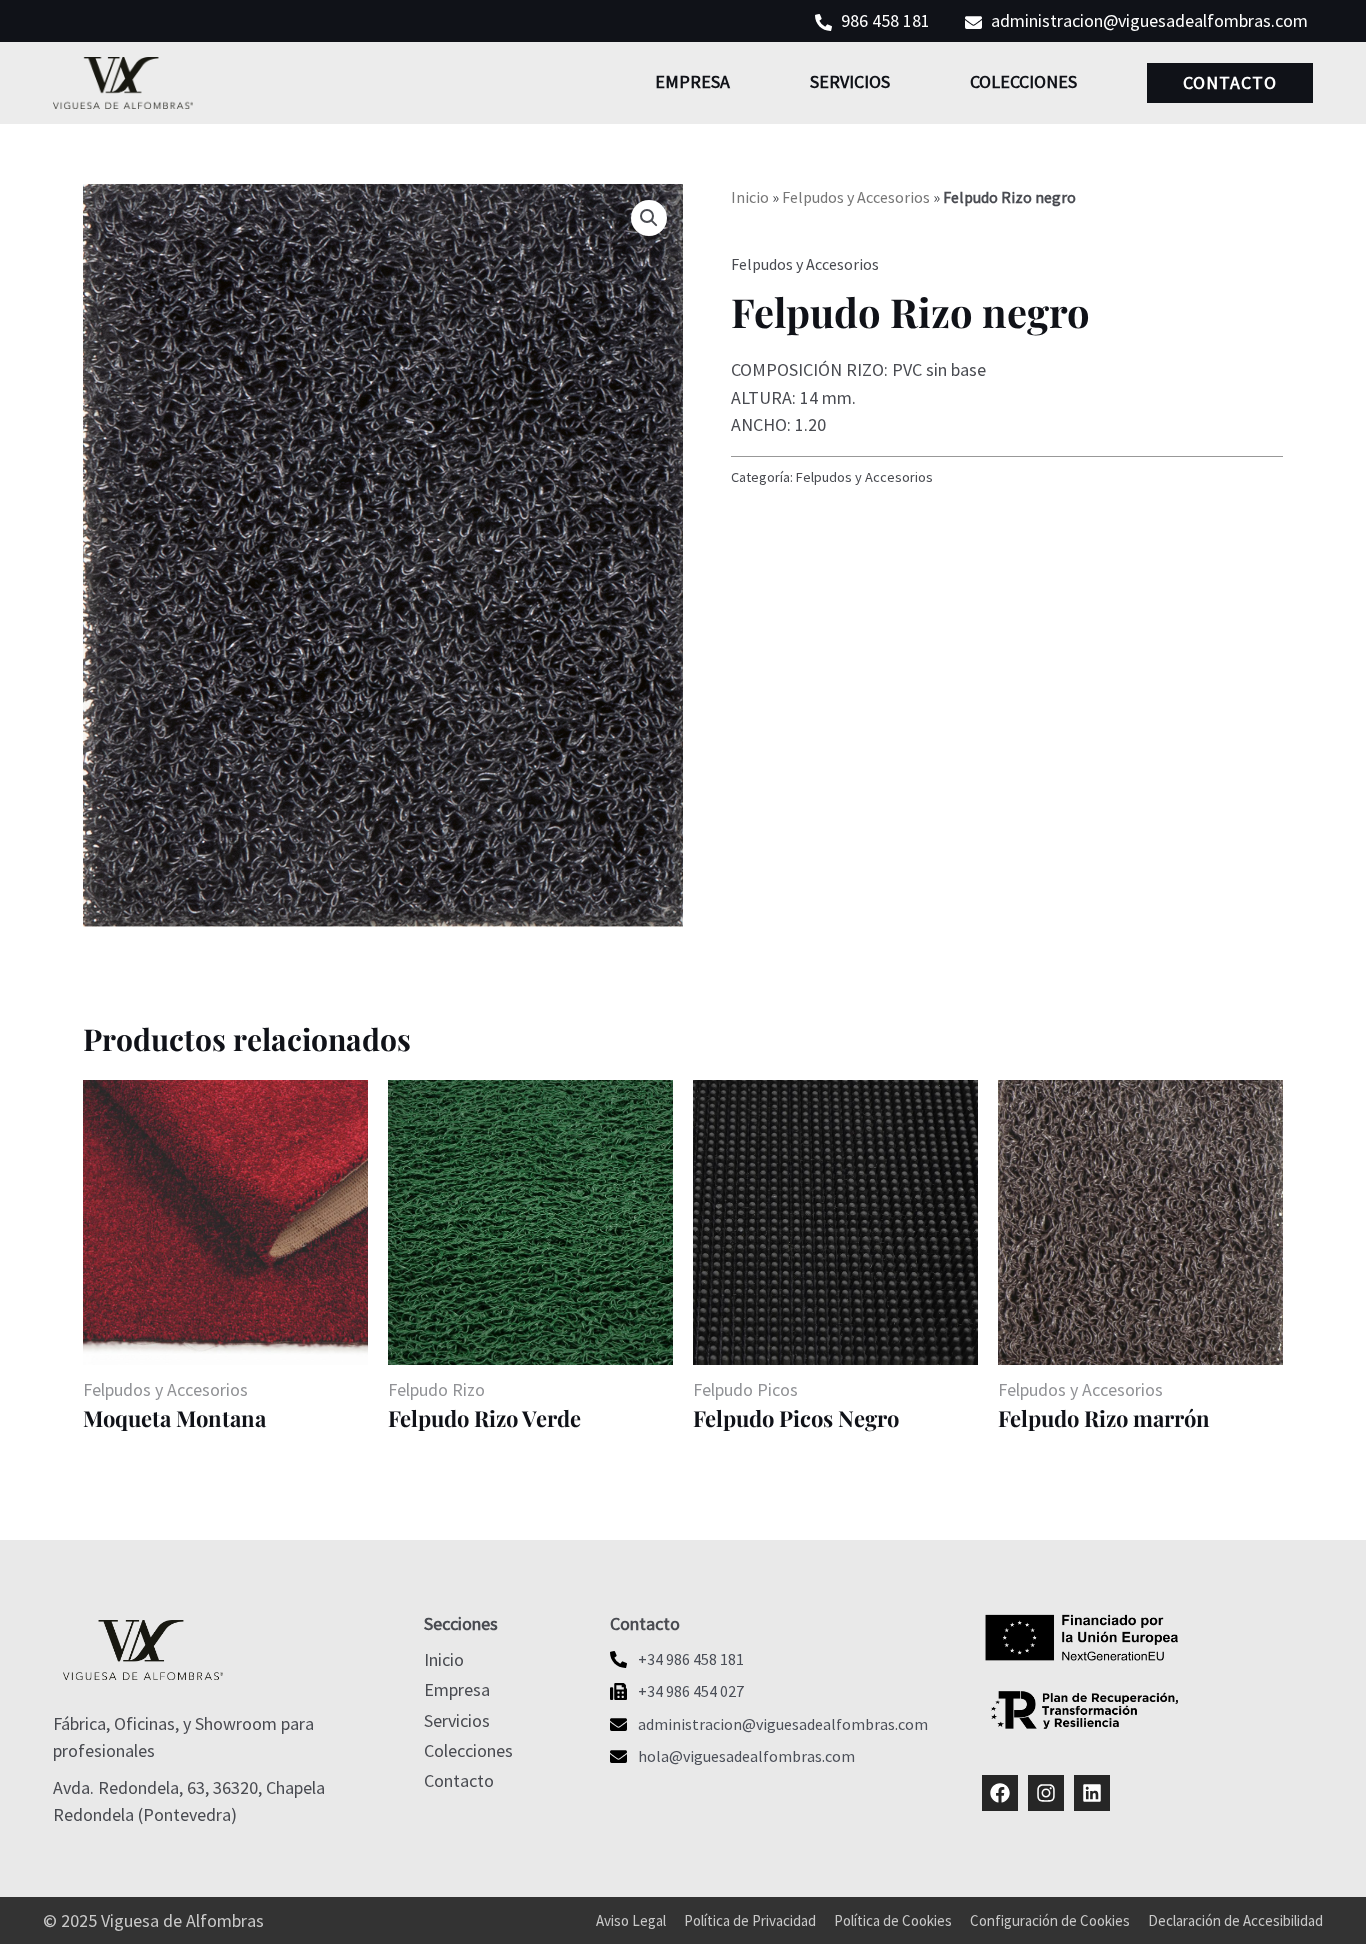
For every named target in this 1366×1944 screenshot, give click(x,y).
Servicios (850, 81)
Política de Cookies (893, 1920)
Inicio (750, 197)
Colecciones (1023, 81)
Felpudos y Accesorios (856, 197)
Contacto (1230, 82)
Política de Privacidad (750, 1920)
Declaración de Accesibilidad (1235, 1920)
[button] (649, 218)
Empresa (692, 81)
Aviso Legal (631, 1920)
